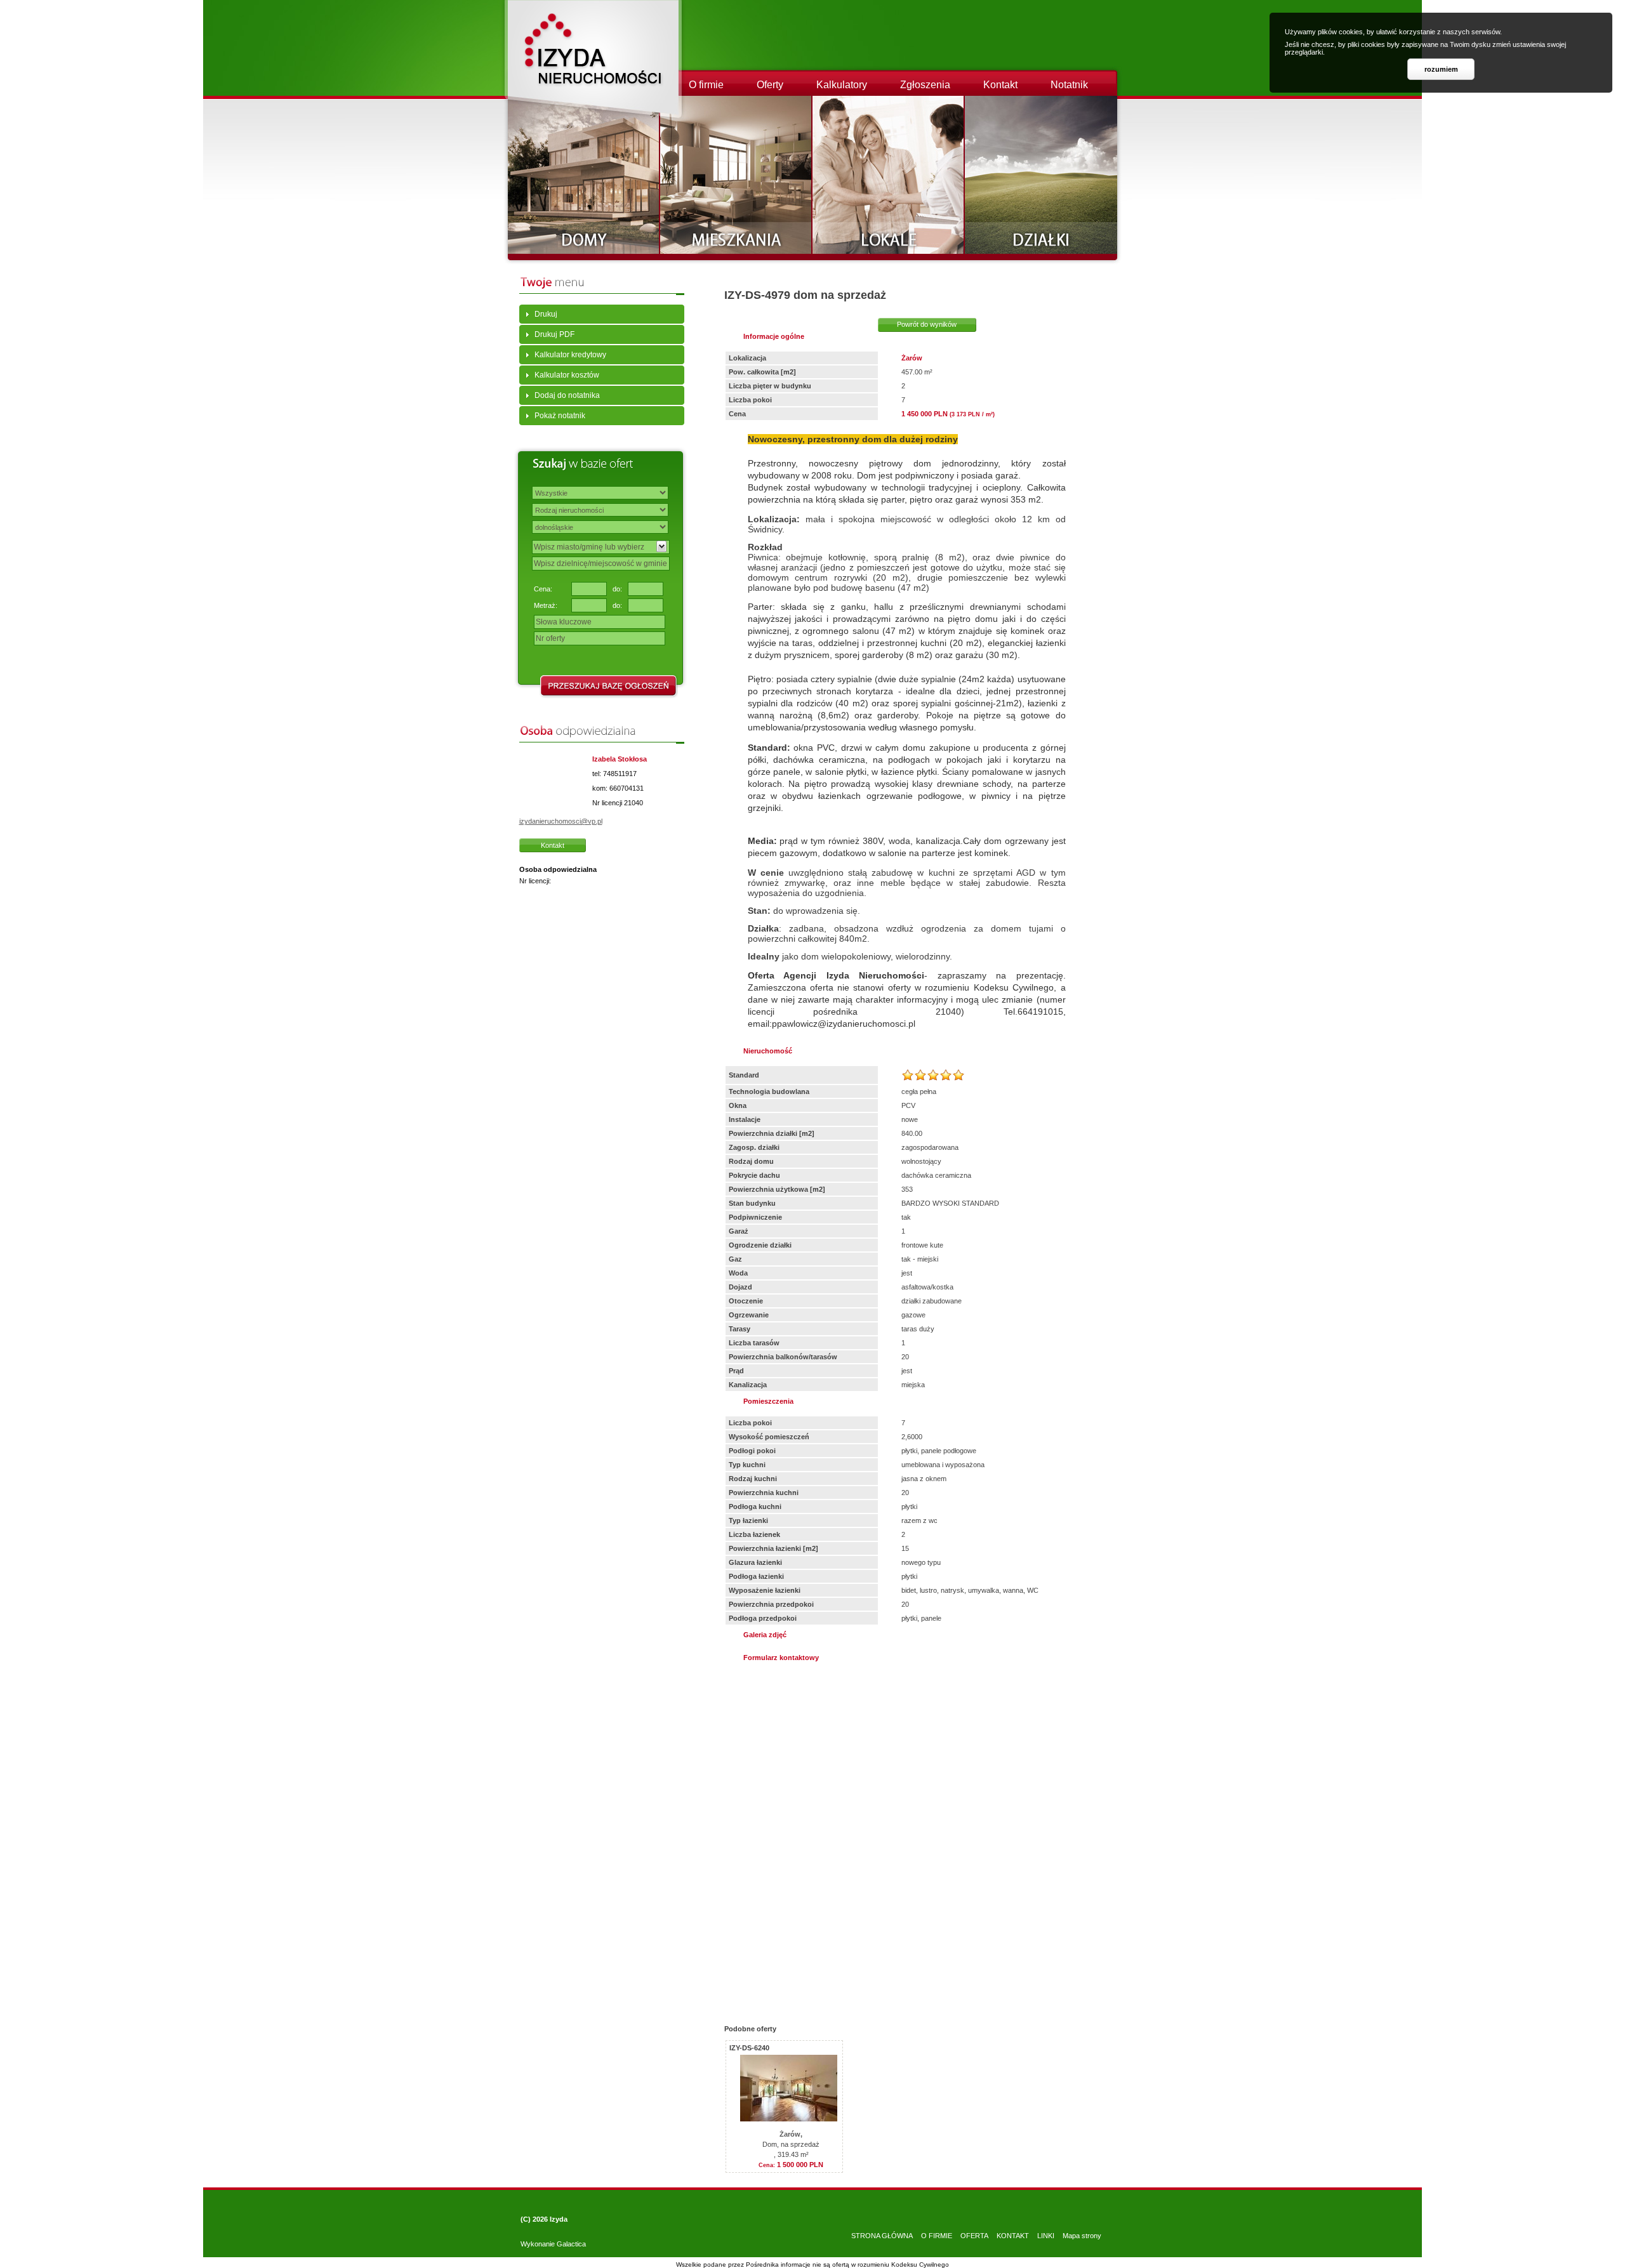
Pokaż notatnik (560, 416)
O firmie (706, 85)
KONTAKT (1013, 2236)
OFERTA (974, 2236)
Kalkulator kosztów (567, 375)
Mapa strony (1082, 2236)
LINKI (1046, 2236)
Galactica (571, 2244)
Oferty (770, 85)
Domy (584, 175)
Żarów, (791, 2134)
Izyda (559, 2219)
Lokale (889, 175)
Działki (1041, 175)
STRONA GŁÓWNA (882, 2236)
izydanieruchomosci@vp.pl (561, 821)
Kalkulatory (842, 85)
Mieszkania (736, 175)
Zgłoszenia (925, 85)
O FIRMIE (937, 2236)
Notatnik (1069, 85)
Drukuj (546, 314)
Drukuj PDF (554, 334)
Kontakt (1000, 85)
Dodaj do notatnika (567, 395)
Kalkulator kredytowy (570, 355)
